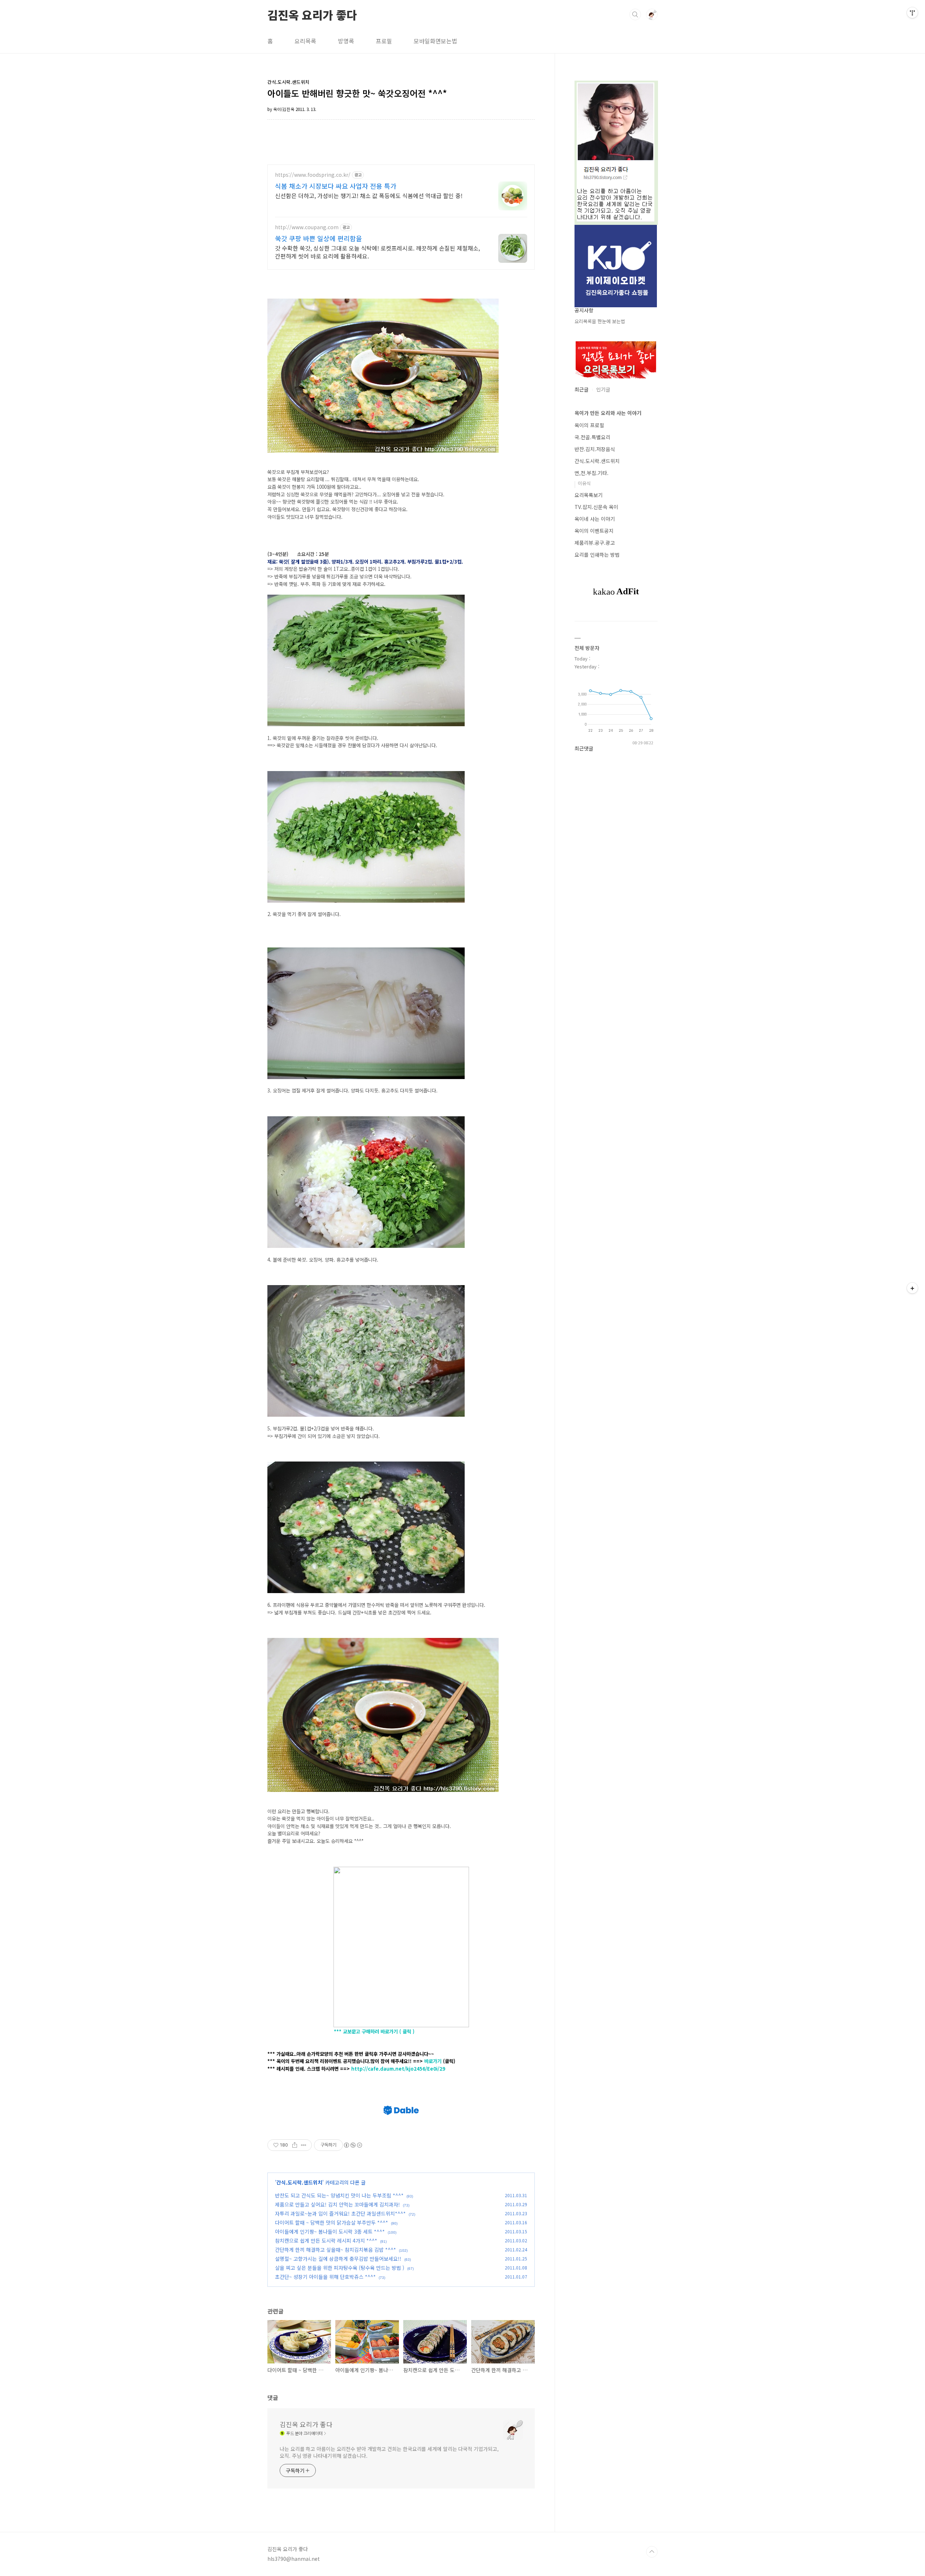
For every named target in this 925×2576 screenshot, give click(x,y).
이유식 (584, 483)
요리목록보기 (589, 495)
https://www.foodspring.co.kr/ (313, 175)
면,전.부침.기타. (591, 473)
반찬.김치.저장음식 (595, 449)
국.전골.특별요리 (592, 437)
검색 (635, 14)
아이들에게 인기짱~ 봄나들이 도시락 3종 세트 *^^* (330, 2231)
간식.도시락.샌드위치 (299, 2182)
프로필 (384, 41)
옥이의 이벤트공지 (594, 531)
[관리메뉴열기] (912, 13)
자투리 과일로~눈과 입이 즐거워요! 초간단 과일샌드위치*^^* (340, 2213)
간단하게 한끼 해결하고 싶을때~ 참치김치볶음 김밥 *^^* (335, 2250)
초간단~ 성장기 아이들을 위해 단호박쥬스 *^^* (325, 2277)
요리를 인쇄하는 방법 (597, 555)
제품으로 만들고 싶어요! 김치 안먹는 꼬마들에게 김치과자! (337, 2204)
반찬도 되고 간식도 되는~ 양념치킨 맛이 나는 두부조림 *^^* (339, 2195)
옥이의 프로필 (589, 425)
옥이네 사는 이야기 (595, 519)
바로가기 (434, 2061)
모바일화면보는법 (435, 41)
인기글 (603, 389)
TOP (652, 2552)
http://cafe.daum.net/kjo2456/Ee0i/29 (398, 2069)
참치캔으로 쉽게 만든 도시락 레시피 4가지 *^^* (326, 2241)
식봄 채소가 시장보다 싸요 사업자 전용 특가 (336, 186)
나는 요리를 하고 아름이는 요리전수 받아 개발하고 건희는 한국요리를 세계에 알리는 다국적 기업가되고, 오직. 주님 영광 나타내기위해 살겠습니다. (389, 2452)
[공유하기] (295, 2145)
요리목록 (305, 41)
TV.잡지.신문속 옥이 (596, 507)
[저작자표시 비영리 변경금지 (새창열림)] (353, 2145)
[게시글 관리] (304, 2145)
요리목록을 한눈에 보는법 (600, 321)
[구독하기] (912, 1288)
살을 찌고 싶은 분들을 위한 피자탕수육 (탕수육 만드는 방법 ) (340, 2268)
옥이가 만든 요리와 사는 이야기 (608, 413)
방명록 (346, 41)
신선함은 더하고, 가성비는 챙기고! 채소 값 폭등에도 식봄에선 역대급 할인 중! (369, 195)
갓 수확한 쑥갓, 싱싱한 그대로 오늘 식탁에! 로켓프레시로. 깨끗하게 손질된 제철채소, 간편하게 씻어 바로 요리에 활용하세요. (377, 252)
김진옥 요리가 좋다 (312, 14)
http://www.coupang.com (307, 227)
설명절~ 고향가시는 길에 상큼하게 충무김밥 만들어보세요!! (338, 2259)
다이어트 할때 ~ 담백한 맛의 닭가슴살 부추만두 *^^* (332, 2222)
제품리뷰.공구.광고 (595, 543)
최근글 (582, 389)
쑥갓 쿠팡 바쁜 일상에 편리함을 (319, 238)
